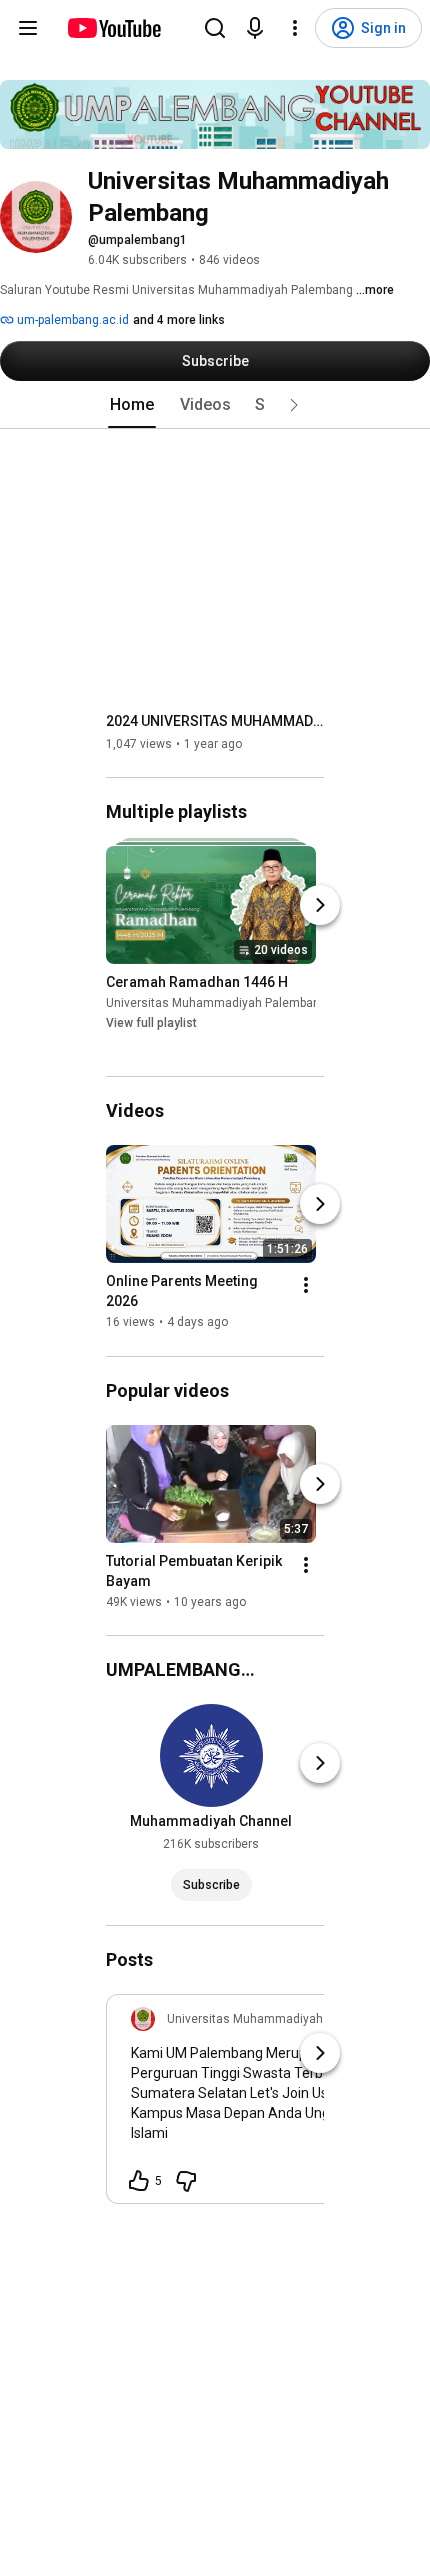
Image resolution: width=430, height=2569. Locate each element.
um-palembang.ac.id (71, 320)
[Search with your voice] (255, 28)
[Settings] (295, 28)
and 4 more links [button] (179, 320)
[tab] (132, 405)
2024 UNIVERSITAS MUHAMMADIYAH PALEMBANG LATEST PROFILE (215, 721)
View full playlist (151, 1023)
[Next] (320, 905)
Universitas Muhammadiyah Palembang (216, 1003)
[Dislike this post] (186, 2181)
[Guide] (28, 28)
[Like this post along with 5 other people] (139, 2181)
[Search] (215, 28)
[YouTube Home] (113, 28)
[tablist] (215, 405)
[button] (294, 405)
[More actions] (306, 1286)
